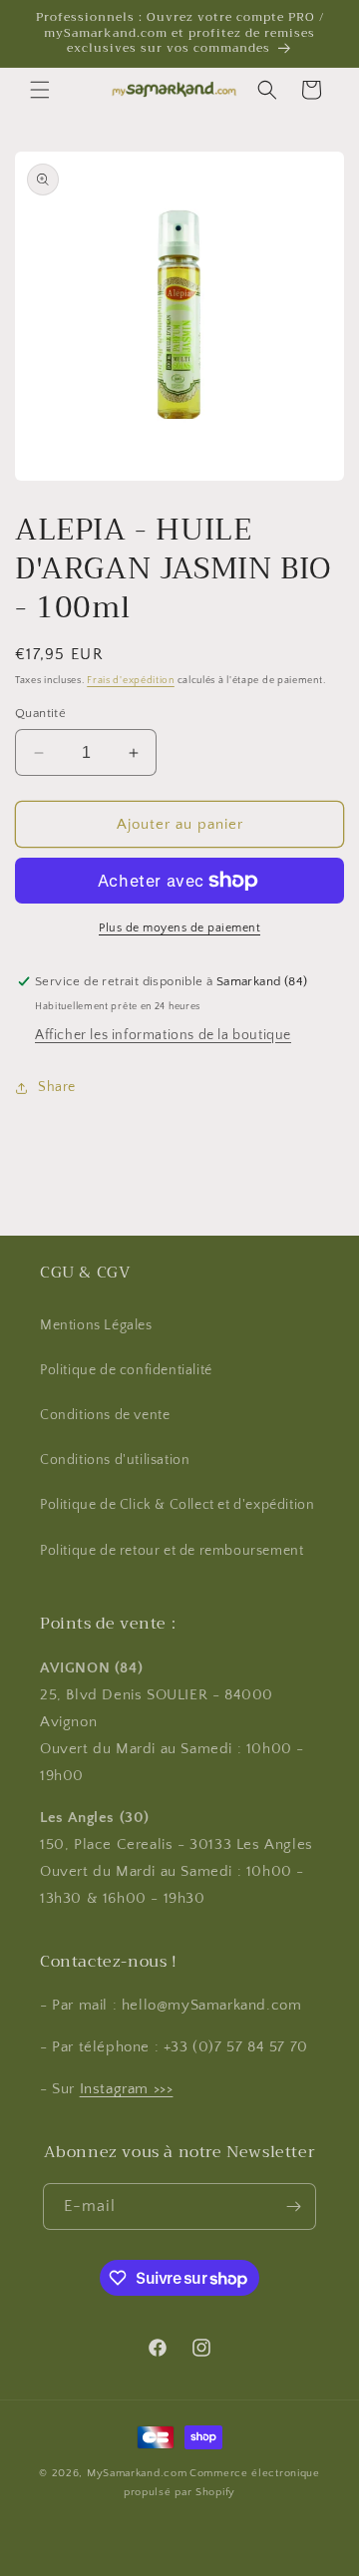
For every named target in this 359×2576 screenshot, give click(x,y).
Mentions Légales (96, 1325)
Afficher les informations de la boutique (163, 1035)
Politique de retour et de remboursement (172, 1551)
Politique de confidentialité (126, 1370)
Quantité (40, 713)
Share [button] (57, 1087)
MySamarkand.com (137, 2473)
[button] (40, 90)
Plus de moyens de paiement (179, 928)
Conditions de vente (105, 1415)
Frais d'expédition (131, 681)
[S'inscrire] (293, 2207)
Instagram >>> (127, 2089)
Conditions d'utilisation (115, 1460)
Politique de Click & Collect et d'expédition (177, 1505)
